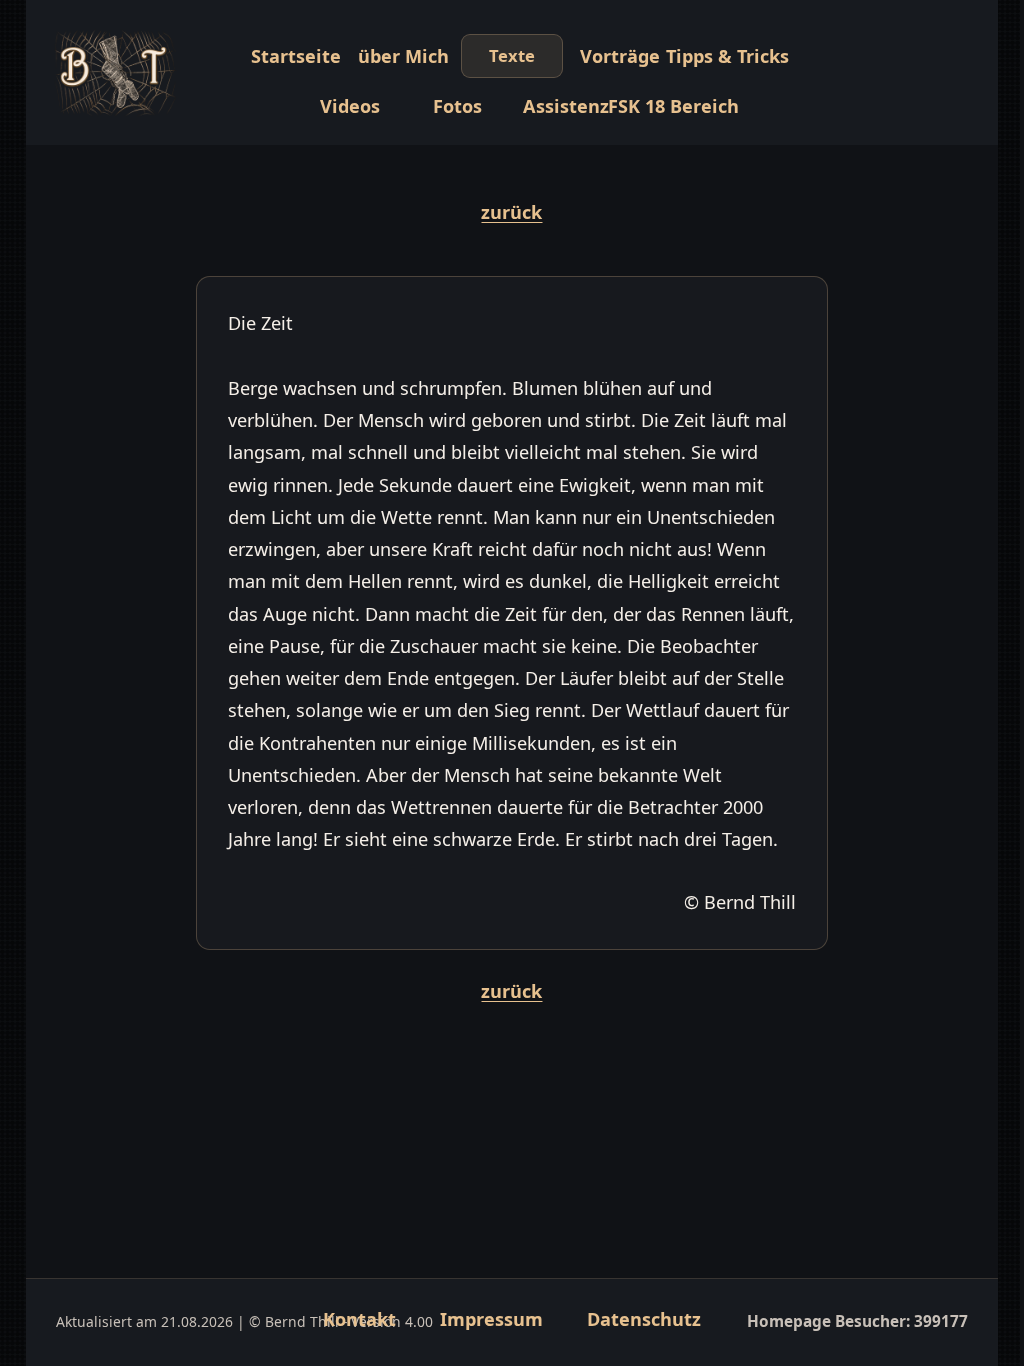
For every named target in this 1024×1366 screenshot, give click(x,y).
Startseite (296, 56)
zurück (511, 212)
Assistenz (566, 106)
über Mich (403, 56)
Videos (350, 106)
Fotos (457, 106)
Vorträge (620, 56)
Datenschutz (644, 1319)
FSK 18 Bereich (674, 106)
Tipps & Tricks (728, 56)
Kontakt (359, 1319)
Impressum (491, 1319)
